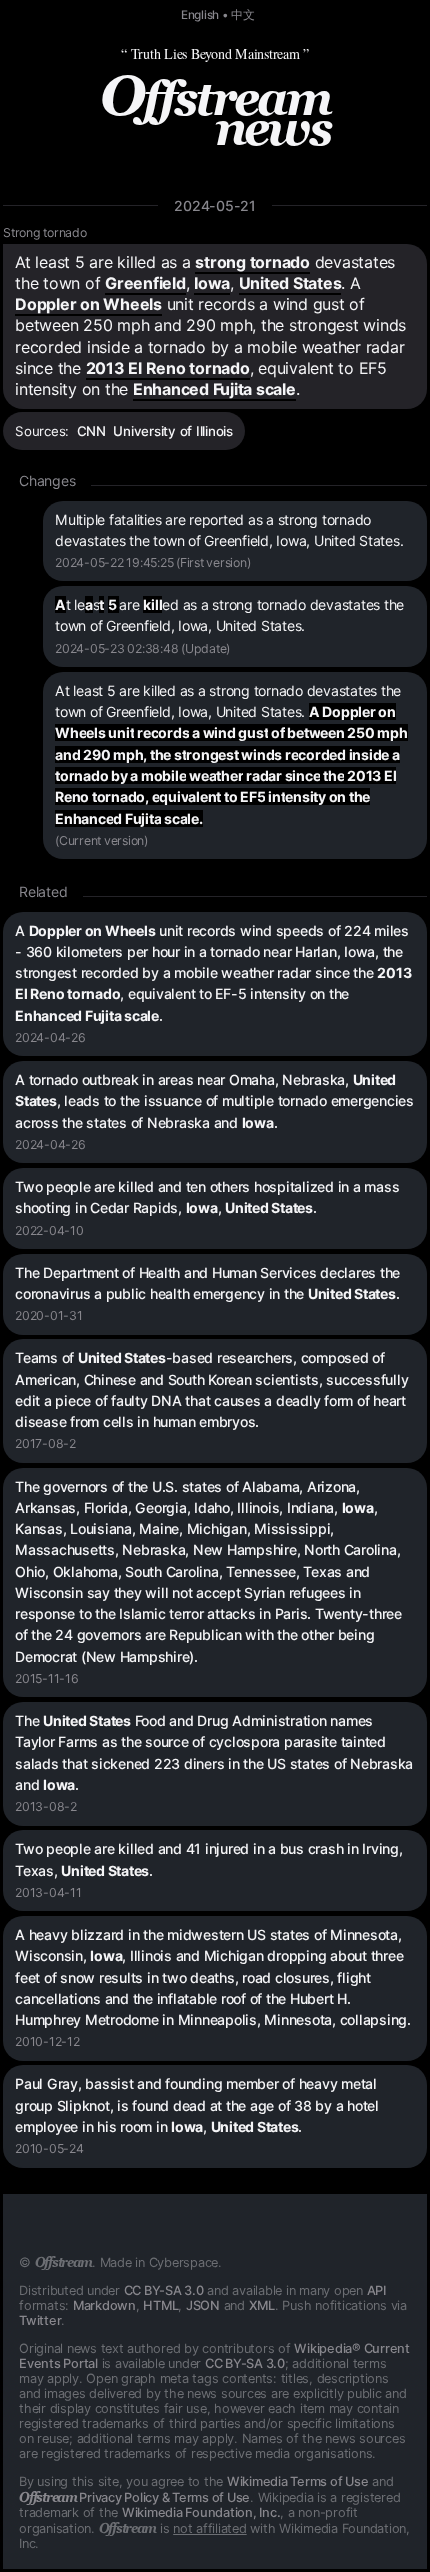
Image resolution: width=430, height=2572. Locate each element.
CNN (91, 431)
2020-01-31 (49, 1315)
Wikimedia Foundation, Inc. (201, 2512)
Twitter (40, 2320)
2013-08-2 (46, 1806)
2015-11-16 (47, 1678)
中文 (243, 15)
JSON (203, 2305)
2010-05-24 (49, 2148)
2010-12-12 (47, 2041)
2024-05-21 (215, 205)
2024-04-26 (50, 1037)
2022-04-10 (49, 1230)
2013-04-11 (48, 1892)
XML (262, 2305)
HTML (160, 2305)
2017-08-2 (45, 1443)
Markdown (104, 2305)
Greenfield (145, 283)
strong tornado (252, 262)
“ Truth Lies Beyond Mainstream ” (215, 53)
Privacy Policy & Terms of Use (134, 2497)
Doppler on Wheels (88, 304)
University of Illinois (173, 431)
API (376, 2290)
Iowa (212, 283)
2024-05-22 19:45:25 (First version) (152, 562)
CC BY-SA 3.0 (164, 2290)
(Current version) (101, 840)
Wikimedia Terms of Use (298, 2481)
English (200, 15)
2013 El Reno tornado (168, 368)
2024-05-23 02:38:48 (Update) (142, 648)
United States (290, 283)
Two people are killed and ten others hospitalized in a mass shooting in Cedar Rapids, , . (207, 1197)
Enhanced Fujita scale (214, 389)
